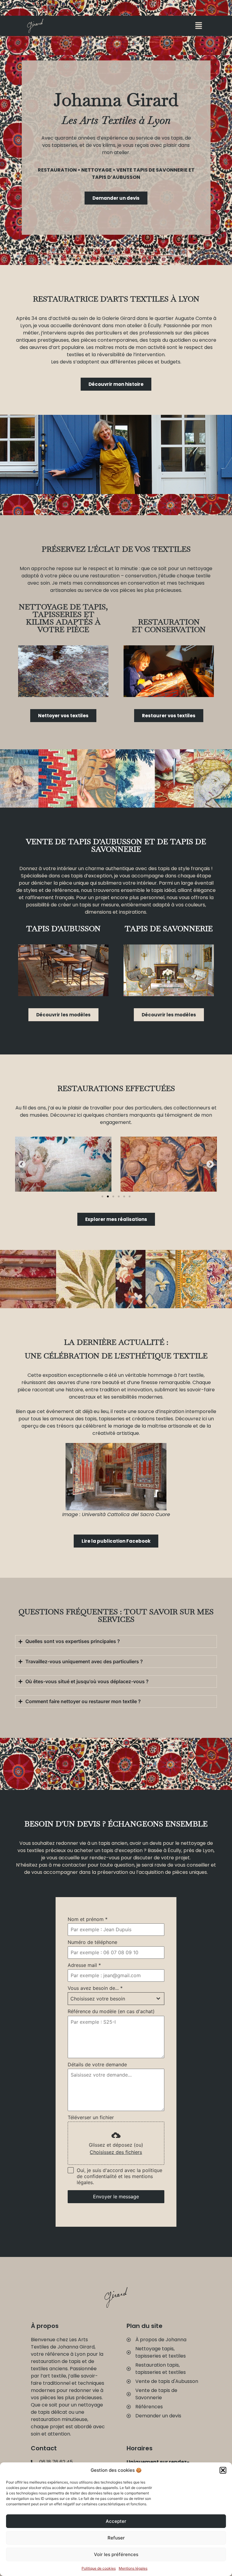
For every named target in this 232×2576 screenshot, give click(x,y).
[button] (223, 2470)
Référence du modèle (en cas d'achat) (111, 2011)
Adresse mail (84, 1965)
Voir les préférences (116, 2554)
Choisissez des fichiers (116, 2152)
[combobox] (116, 1999)
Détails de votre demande (97, 2064)
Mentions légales (133, 2568)
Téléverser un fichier (91, 2117)
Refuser (116, 2538)
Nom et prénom (88, 1919)
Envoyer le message (116, 2197)
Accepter (116, 2521)
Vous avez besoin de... (95, 1988)
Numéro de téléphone (92, 1942)
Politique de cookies (99, 2568)
